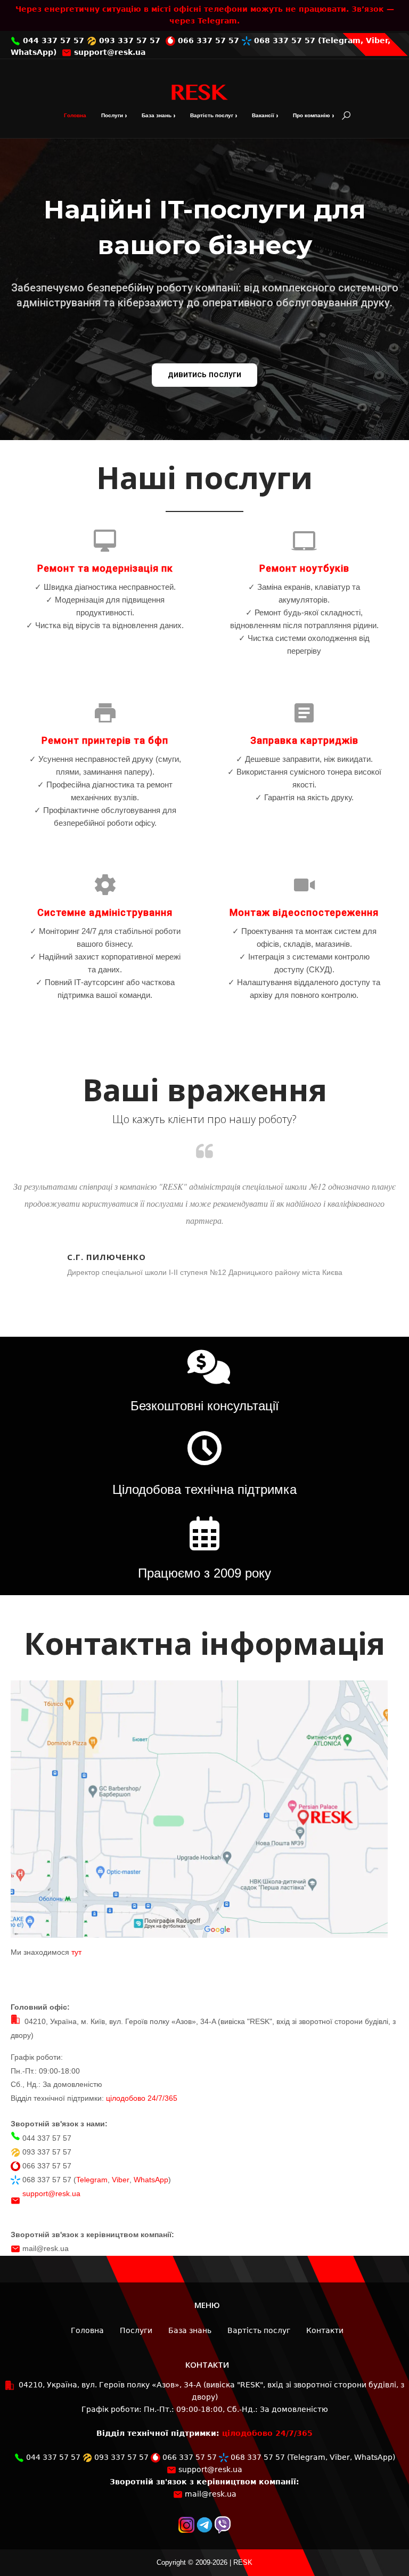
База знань (157, 115)
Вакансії (263, 115)
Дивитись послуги (204, 374)
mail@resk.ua (46, 2248)
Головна (75, 115)
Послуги (112, 115)
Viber (377, 40)
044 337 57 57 (52, 40)
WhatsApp (32, 52)
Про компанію (312, 115)
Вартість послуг (212, 115)
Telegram (341, 40)
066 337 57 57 (207, 40)
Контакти (325, 2330)
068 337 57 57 (283, 40)
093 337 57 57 (128, 40)
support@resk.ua (108, 52)
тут (76, 1952)
